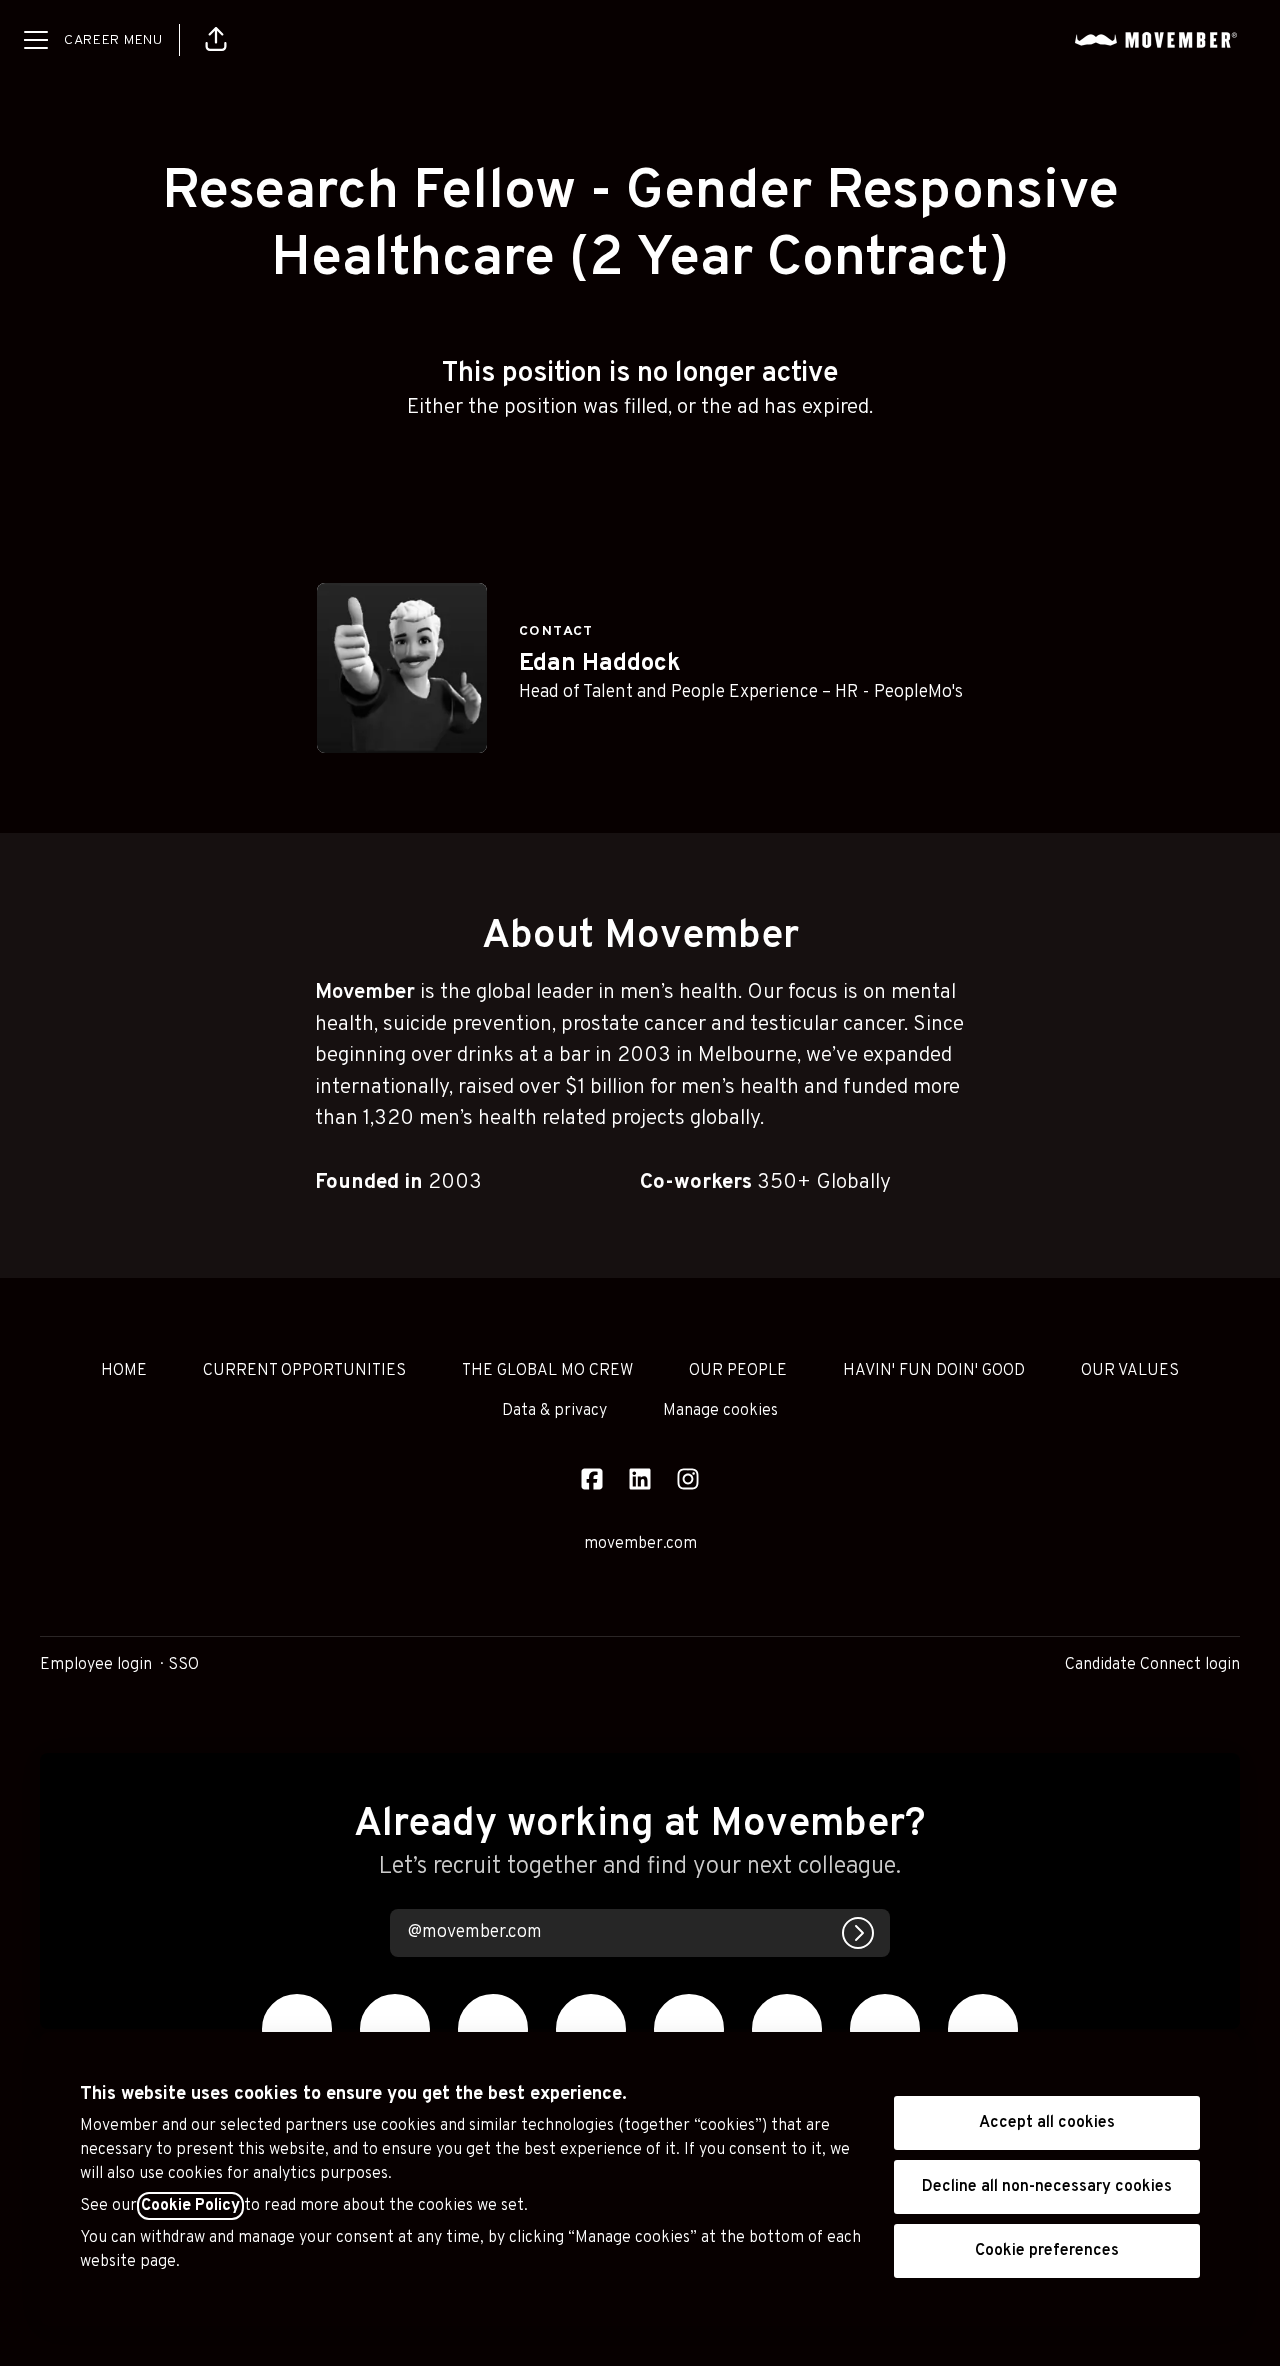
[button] (216, 40)
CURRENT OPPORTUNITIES (304, 1371)
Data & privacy (554, 1411)
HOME (124, 1371)
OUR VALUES (1130, 1371)
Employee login (96, 1665)
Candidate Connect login (1152, 1665)
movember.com (640, 1544)
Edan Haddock (600, 664)
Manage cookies (720, 1411)
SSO (183, 1665)
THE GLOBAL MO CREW (547, 1371)
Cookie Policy (190, 2206)
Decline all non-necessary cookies (1047, 2187)
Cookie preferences (1047, 2251)
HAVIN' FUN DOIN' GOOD (934, 1371)
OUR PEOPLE (738, 1371)
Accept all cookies (1047, 2123)
